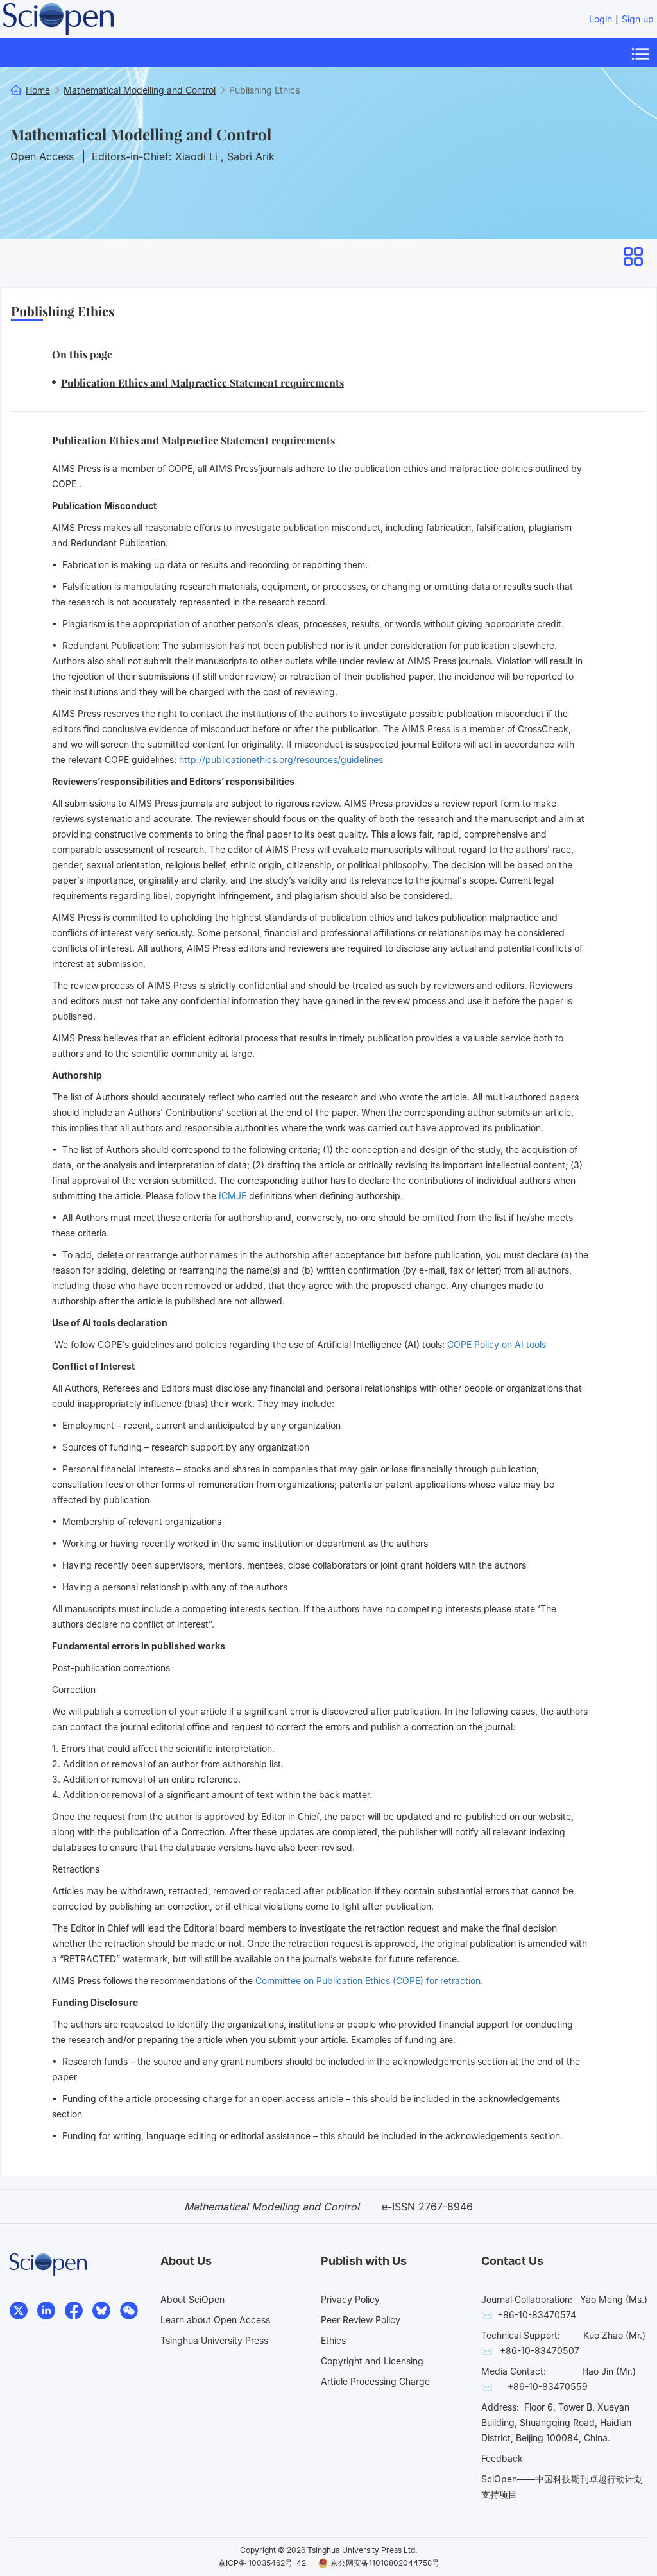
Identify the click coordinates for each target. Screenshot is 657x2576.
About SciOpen (192, 2299)
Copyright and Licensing (372, 2361)
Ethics (333, 2340)
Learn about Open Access (215, 2320)
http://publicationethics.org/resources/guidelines (281, 760)
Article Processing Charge (375, 2381)
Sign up (638, 19)
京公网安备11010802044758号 (385, 2563)
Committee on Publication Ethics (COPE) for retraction (368, 1981)
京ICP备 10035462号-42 (262, 2563)
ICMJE (233, 1196)
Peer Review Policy (361, 2320)
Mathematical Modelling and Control (141, 134)
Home (38, 90)
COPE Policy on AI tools (497, 1344)
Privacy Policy (350, 2299)
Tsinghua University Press (214, 2340)
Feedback (502, 2458)
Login (601, 19)
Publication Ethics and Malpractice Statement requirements (202, 383)
